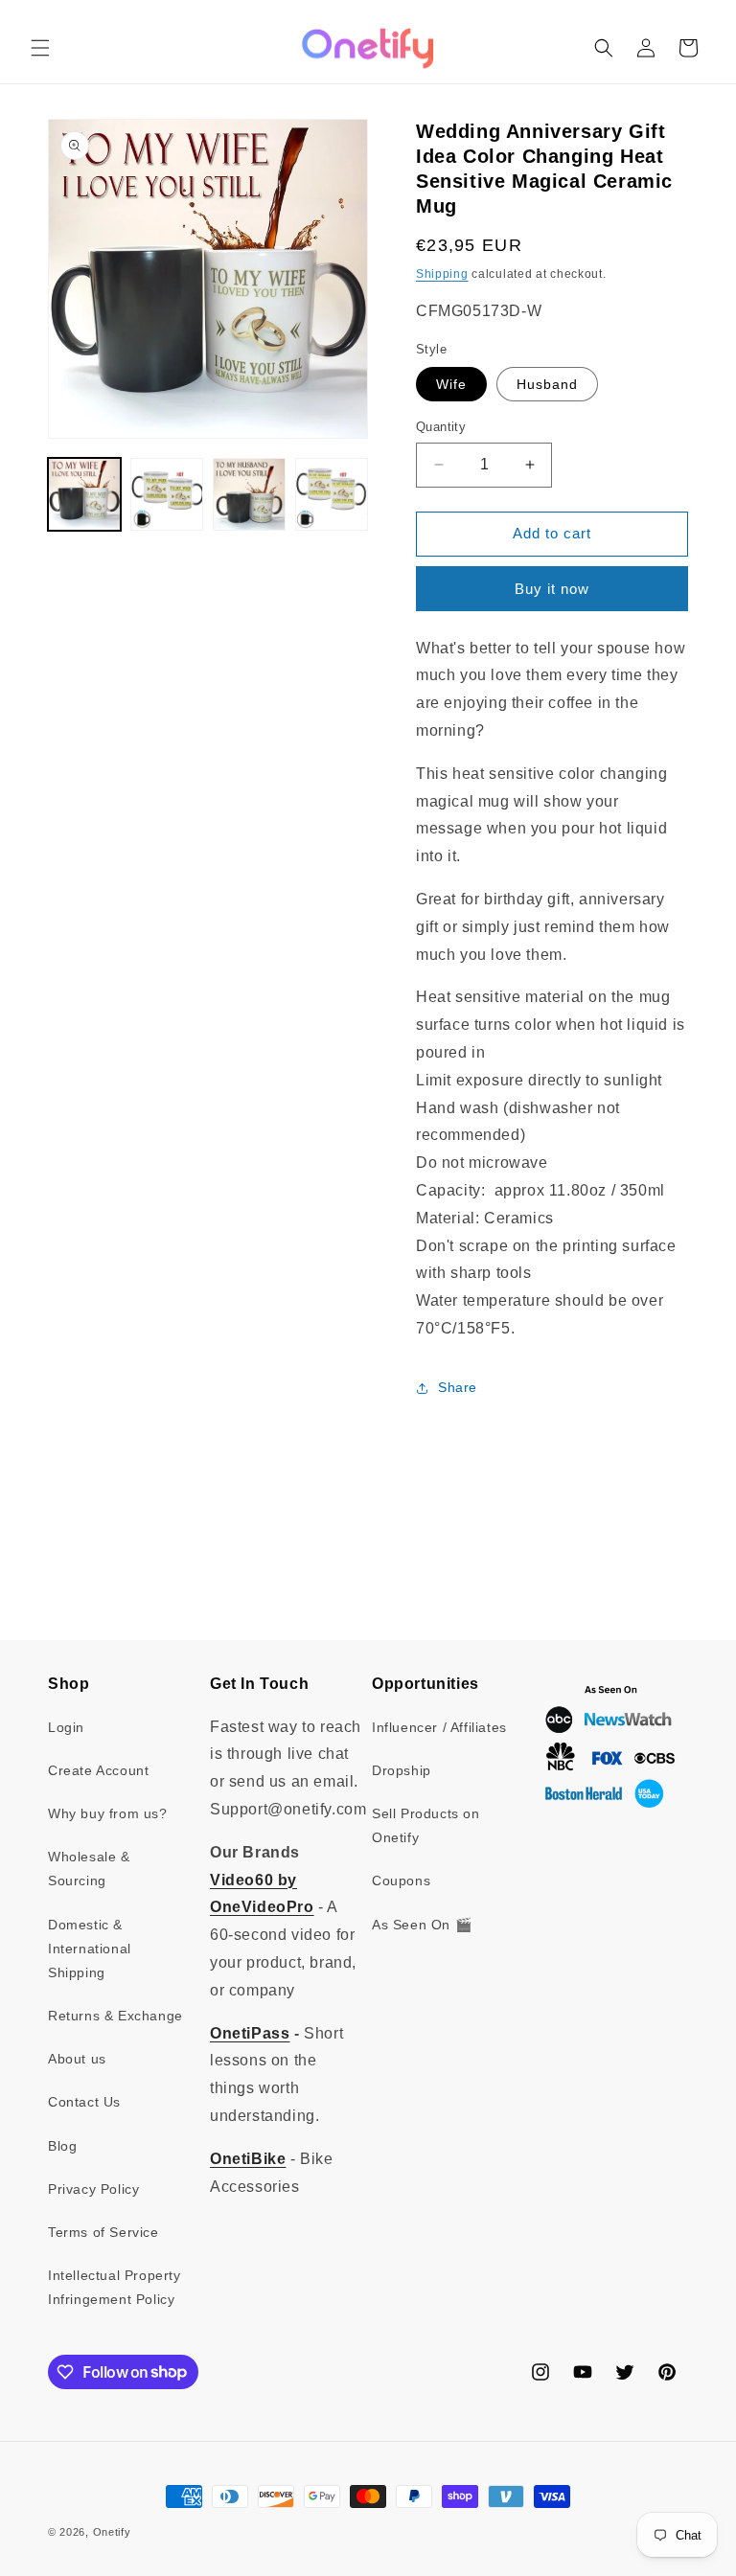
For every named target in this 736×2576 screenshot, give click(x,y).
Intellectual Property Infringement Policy (115, 2287)
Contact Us (84, 2102)
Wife (451, 384)
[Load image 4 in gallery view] (332, 494)
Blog (62, 2146)
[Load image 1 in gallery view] (84, 494)
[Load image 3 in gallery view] (249, 494)
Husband (547, 384)
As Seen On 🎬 (422, 1925)
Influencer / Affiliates (439, 1727)
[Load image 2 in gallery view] (167, 494)
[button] (40, 48)
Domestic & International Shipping (90, 1949)
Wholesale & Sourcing (89, 1869)
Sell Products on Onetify (426, 1825)
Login (66, 1727)
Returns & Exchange (115, 2016)
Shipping (442, 274)
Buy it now (552, 589)
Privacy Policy (93, 2189)
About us (77, 2059)
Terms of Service (103, 2232)
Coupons (401, 1881)
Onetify (112, 2532)
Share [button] (458, 1387)
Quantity (441, 427)
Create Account (98, 1770)
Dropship (402, 1770)
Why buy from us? (108, 1813)
